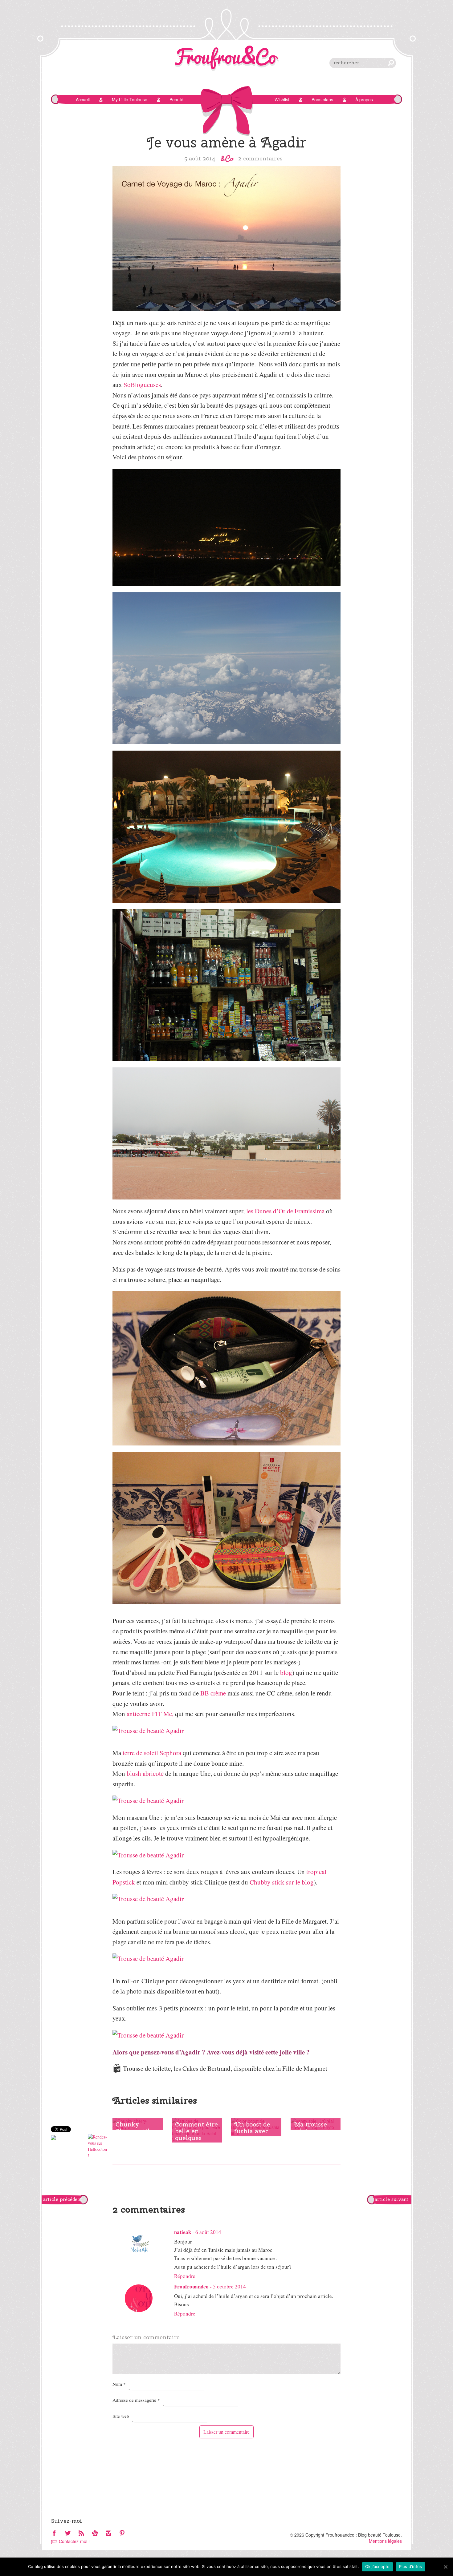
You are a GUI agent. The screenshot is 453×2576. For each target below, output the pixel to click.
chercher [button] (391, 63)
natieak (183, 2232)
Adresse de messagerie (136, 2400)
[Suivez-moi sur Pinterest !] (122, 2534)
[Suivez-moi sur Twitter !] (68, 2534)
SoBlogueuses (142, 385)
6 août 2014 (208, 2232)
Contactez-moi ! (74, 2541)
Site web (121, 2416)
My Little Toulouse (130, 99)
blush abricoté (145, 1773)
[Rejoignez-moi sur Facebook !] (54, 2534)
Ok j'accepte (377, 2566)
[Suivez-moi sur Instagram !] (108, 2534)
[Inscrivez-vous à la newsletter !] (95, 2534)
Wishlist (282, 99)
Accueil (83, 99)
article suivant (392, 2199)
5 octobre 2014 (229, 2286)
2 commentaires (260, 158)
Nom (119, 2384)
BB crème (213, 1693)
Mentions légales (385, 2541)
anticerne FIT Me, (150, 1714)
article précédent (63, 2199)
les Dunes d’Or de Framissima (285, 1211)
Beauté (176, 99)
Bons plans (322, 99)
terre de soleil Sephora (152, 1753)
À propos (364, 99)
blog (286, 1672)
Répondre (185, 2276)
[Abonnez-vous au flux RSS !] (81, 2534)
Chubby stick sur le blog (282, 1882)
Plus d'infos (411, 2566)
